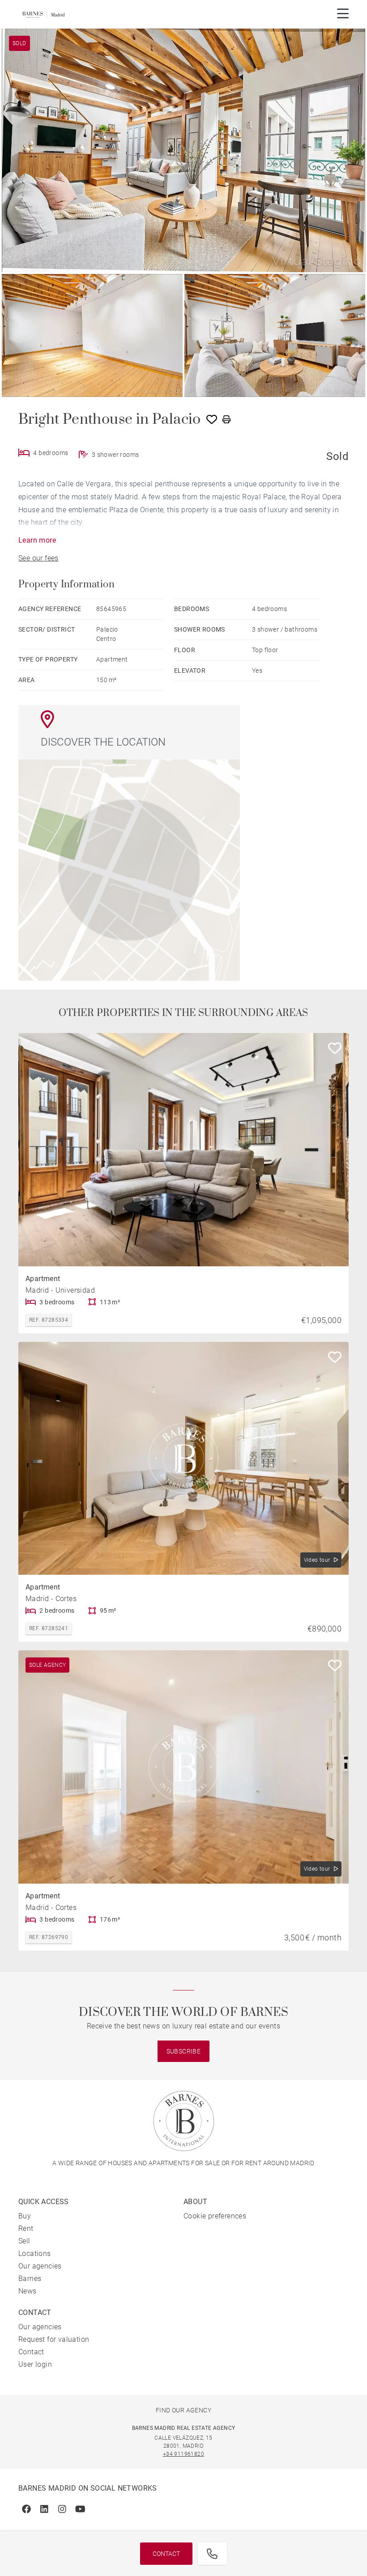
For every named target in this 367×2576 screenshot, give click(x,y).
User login (35, 2364)
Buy (25, 2216)
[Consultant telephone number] (212, 2554)
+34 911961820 (183, 2454)
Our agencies (40, 2266)
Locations (35, 2253)
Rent (26, 2228)
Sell (24, 2241)
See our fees (38, 558)
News (28, 2291)
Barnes (30, 2279)
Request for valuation (54, 2339)
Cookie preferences (215, 2216)
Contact (166, 2554)
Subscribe (184, 2051)
